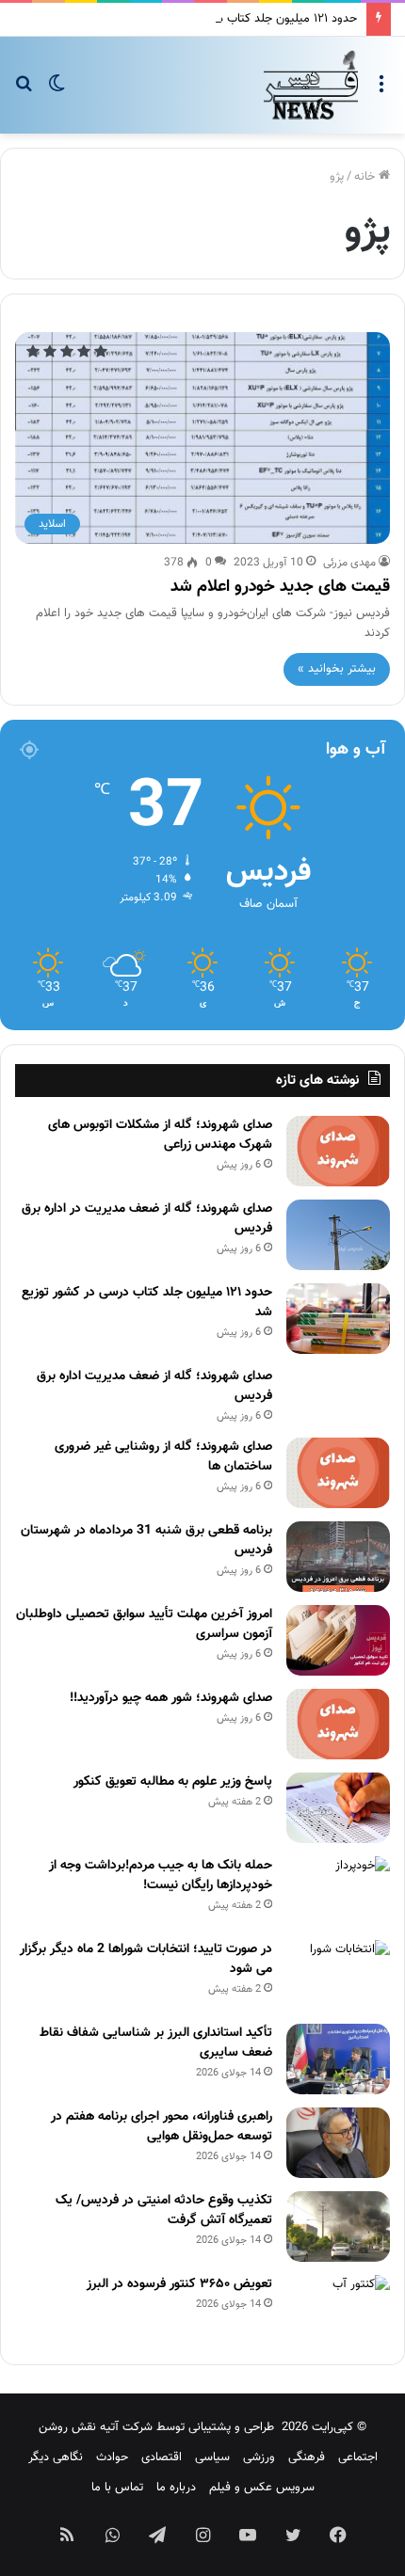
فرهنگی (307, 2457)
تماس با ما (117, 2488)
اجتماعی (358, 2457)
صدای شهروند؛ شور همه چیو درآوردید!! (171, 1698)
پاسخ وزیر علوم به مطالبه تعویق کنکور (173, 1782)
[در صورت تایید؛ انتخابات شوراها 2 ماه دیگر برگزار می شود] (338, 1975)
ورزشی (259, 2457)
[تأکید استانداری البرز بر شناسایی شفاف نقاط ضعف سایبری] (338, 2059)
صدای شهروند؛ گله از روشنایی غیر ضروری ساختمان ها (163, 1457)
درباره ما (176, 2488)
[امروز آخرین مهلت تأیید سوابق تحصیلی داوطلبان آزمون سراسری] (338, 1640)
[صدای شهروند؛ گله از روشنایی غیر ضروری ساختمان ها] (338, 1473)
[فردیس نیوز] (311, 85)
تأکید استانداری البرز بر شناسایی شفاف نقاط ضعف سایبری (156, 2043)
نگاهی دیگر (56, 2457)
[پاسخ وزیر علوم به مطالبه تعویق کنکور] (338, 1808)
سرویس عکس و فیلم (262, 2488)
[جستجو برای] (24, 92)
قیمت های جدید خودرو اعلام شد (280, 587)
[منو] (381, 92)
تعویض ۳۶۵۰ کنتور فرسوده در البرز (179, 2284)
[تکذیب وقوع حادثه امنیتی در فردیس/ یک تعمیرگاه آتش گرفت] (338, 2226)
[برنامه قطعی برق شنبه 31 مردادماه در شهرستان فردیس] (338, 1557)
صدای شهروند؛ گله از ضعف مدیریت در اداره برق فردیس (147, 1219)
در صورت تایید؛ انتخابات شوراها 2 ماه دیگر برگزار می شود (146, 1959)
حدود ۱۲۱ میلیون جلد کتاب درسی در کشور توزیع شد (230, 19)
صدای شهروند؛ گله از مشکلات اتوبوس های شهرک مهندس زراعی (160, 1135)
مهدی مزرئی (349, 563)
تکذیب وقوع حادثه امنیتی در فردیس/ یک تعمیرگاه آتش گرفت (164, 2210)
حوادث (112, 2457)
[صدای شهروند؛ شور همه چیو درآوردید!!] (338, 1724)
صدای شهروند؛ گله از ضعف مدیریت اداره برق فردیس (154, 1386)
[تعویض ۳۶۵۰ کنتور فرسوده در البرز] (338, 2310)
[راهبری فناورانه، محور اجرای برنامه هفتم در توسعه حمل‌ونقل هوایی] (338, 2143)
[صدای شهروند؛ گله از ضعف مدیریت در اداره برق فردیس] (338, 1235)
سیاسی (212, 2457)
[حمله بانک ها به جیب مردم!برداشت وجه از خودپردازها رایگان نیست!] (338, 1892)
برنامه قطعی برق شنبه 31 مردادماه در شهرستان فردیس (146, 1541)
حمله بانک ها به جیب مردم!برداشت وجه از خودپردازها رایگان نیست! (161, 1876)
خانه (366, 177)
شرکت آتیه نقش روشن (96, 2427)
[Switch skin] (57, 92)
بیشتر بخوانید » (337, 669)
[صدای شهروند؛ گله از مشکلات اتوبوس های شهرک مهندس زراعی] (338, 1151)
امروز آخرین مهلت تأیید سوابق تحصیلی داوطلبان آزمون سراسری (144, 1624)
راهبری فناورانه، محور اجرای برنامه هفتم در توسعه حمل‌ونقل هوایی (162, 2127)
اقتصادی (162, 2457)
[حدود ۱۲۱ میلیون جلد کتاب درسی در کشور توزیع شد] (338, 1319)
